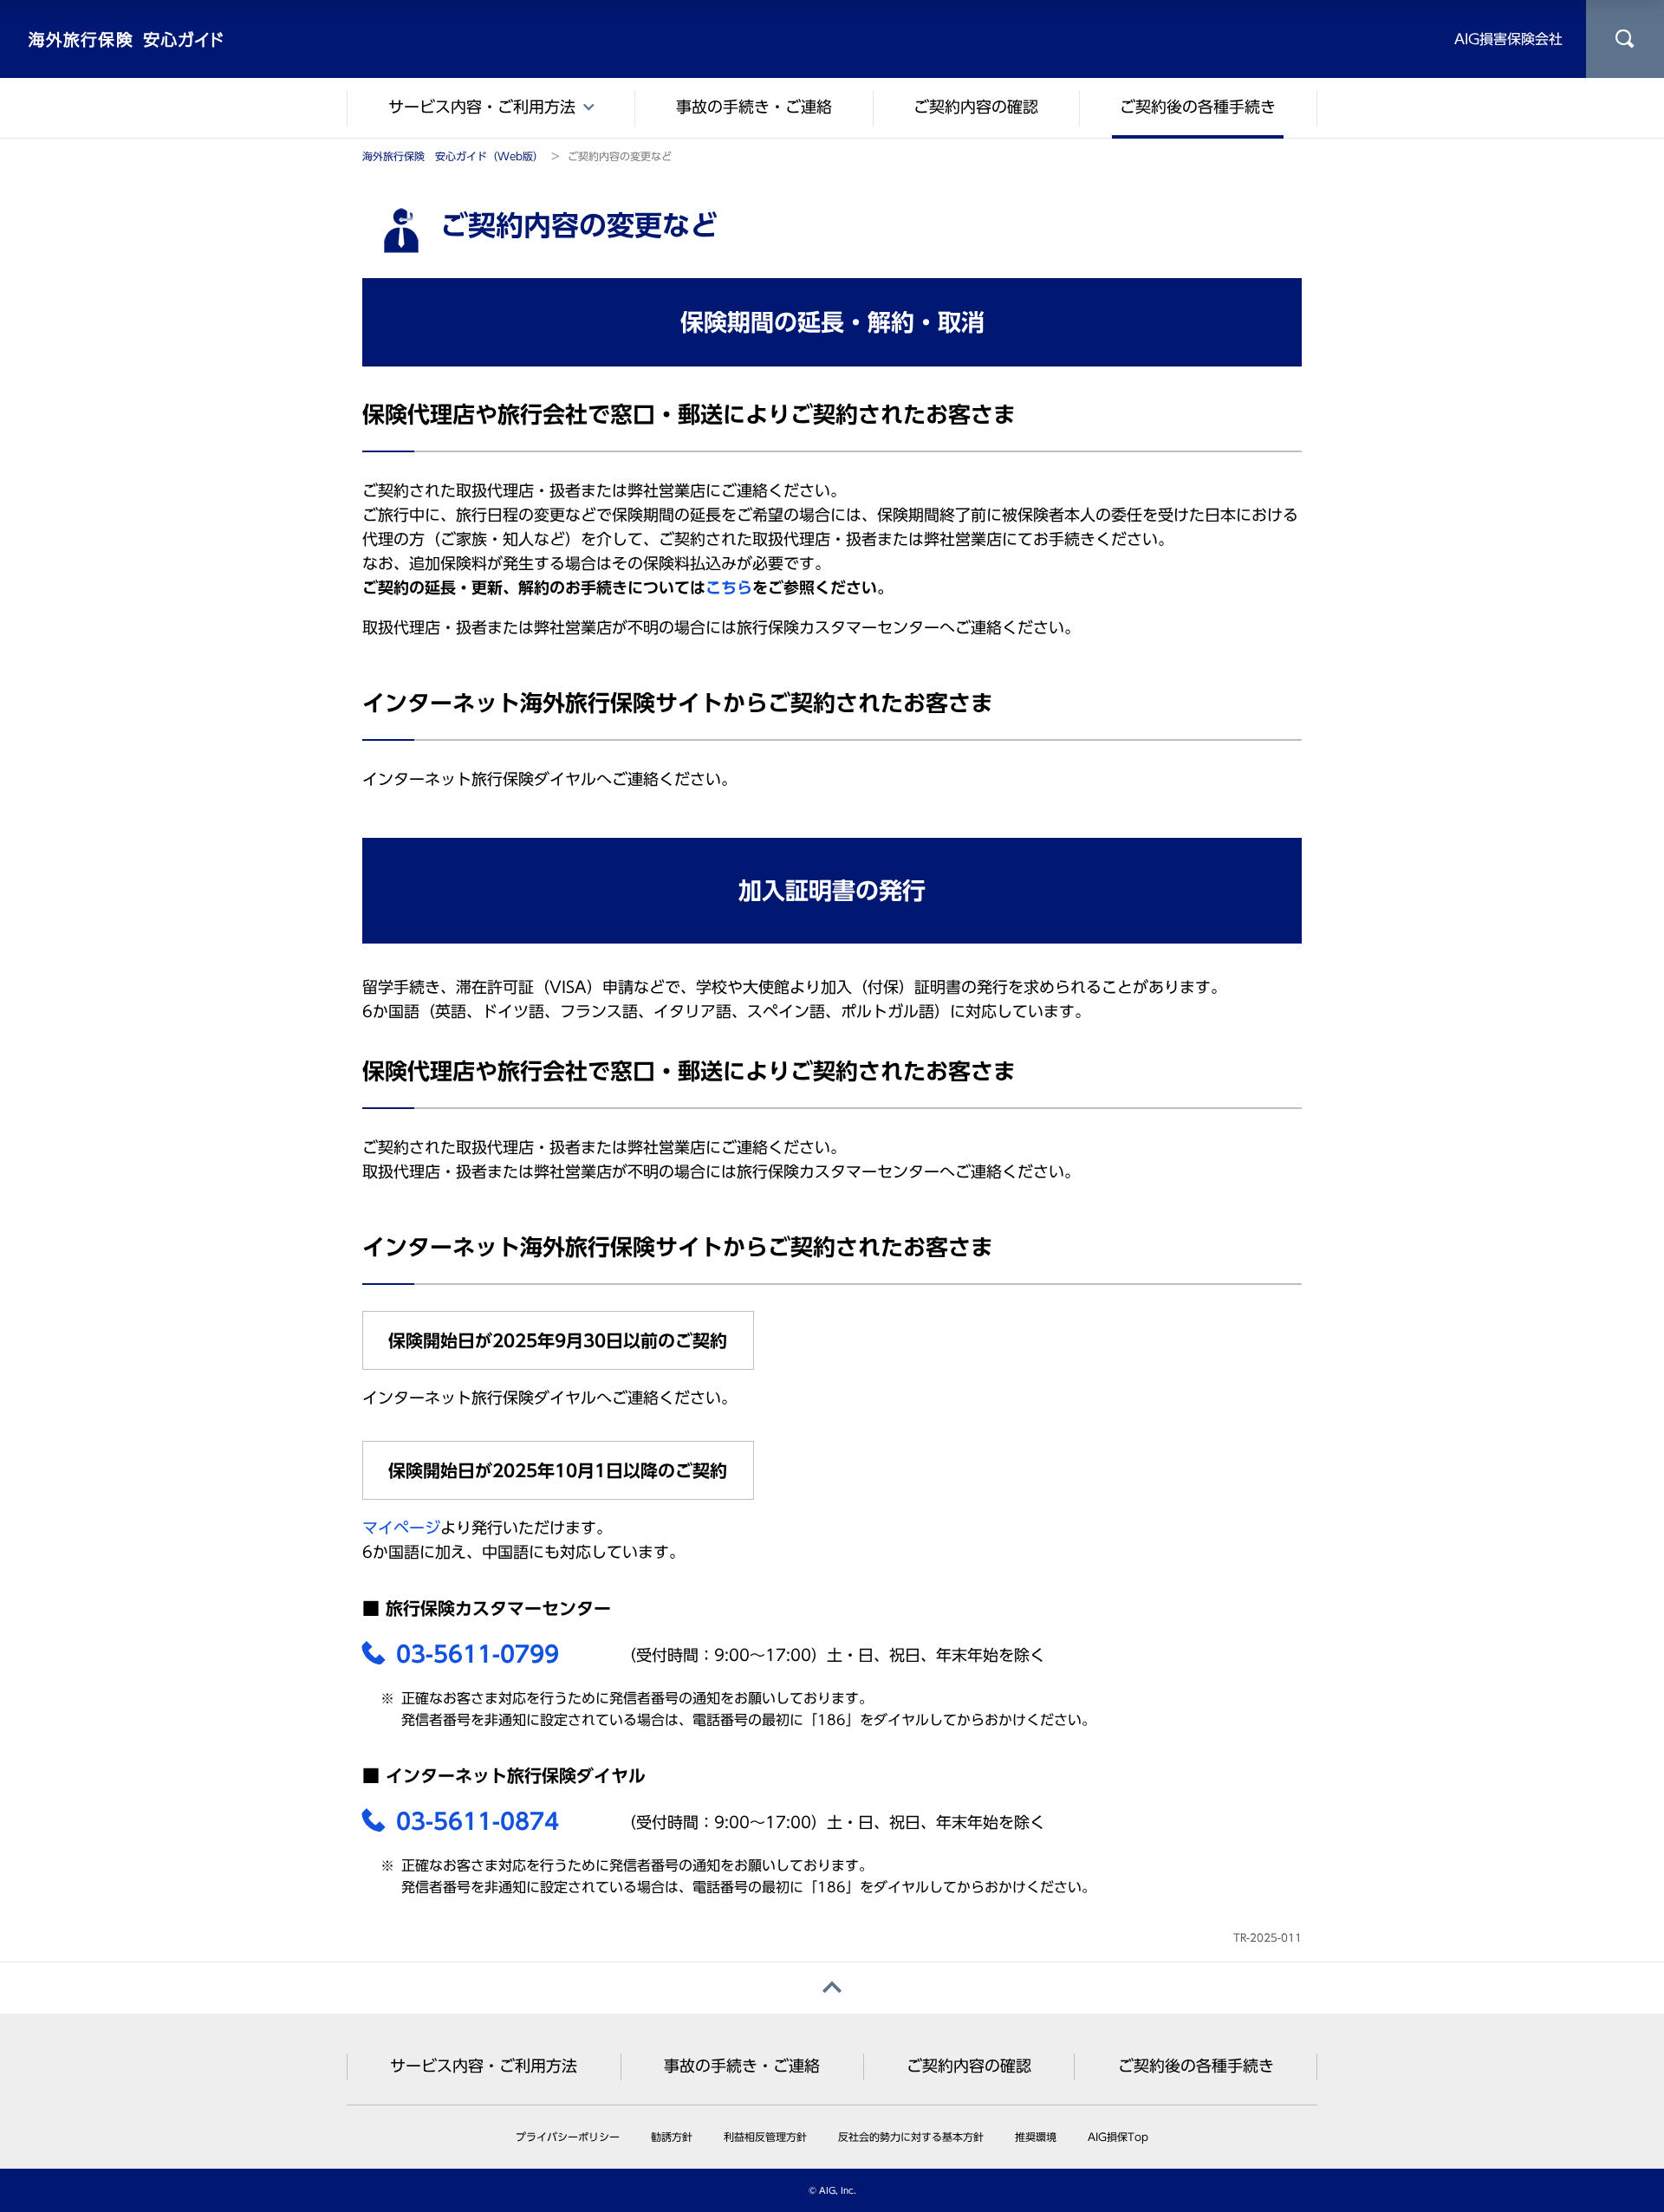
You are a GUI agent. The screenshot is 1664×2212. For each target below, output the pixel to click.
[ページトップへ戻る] (832, 1988)
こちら (729, 587)
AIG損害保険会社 (1508, 39)
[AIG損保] (126, 39)
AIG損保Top (1118, 2137)
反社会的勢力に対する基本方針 (911, 2137)
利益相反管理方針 (765, 2137)
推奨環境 (1036, 2137)
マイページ (401, 1528)
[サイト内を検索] (1625, 39)
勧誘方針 (672, 2137)
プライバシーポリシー (568, 2137)
